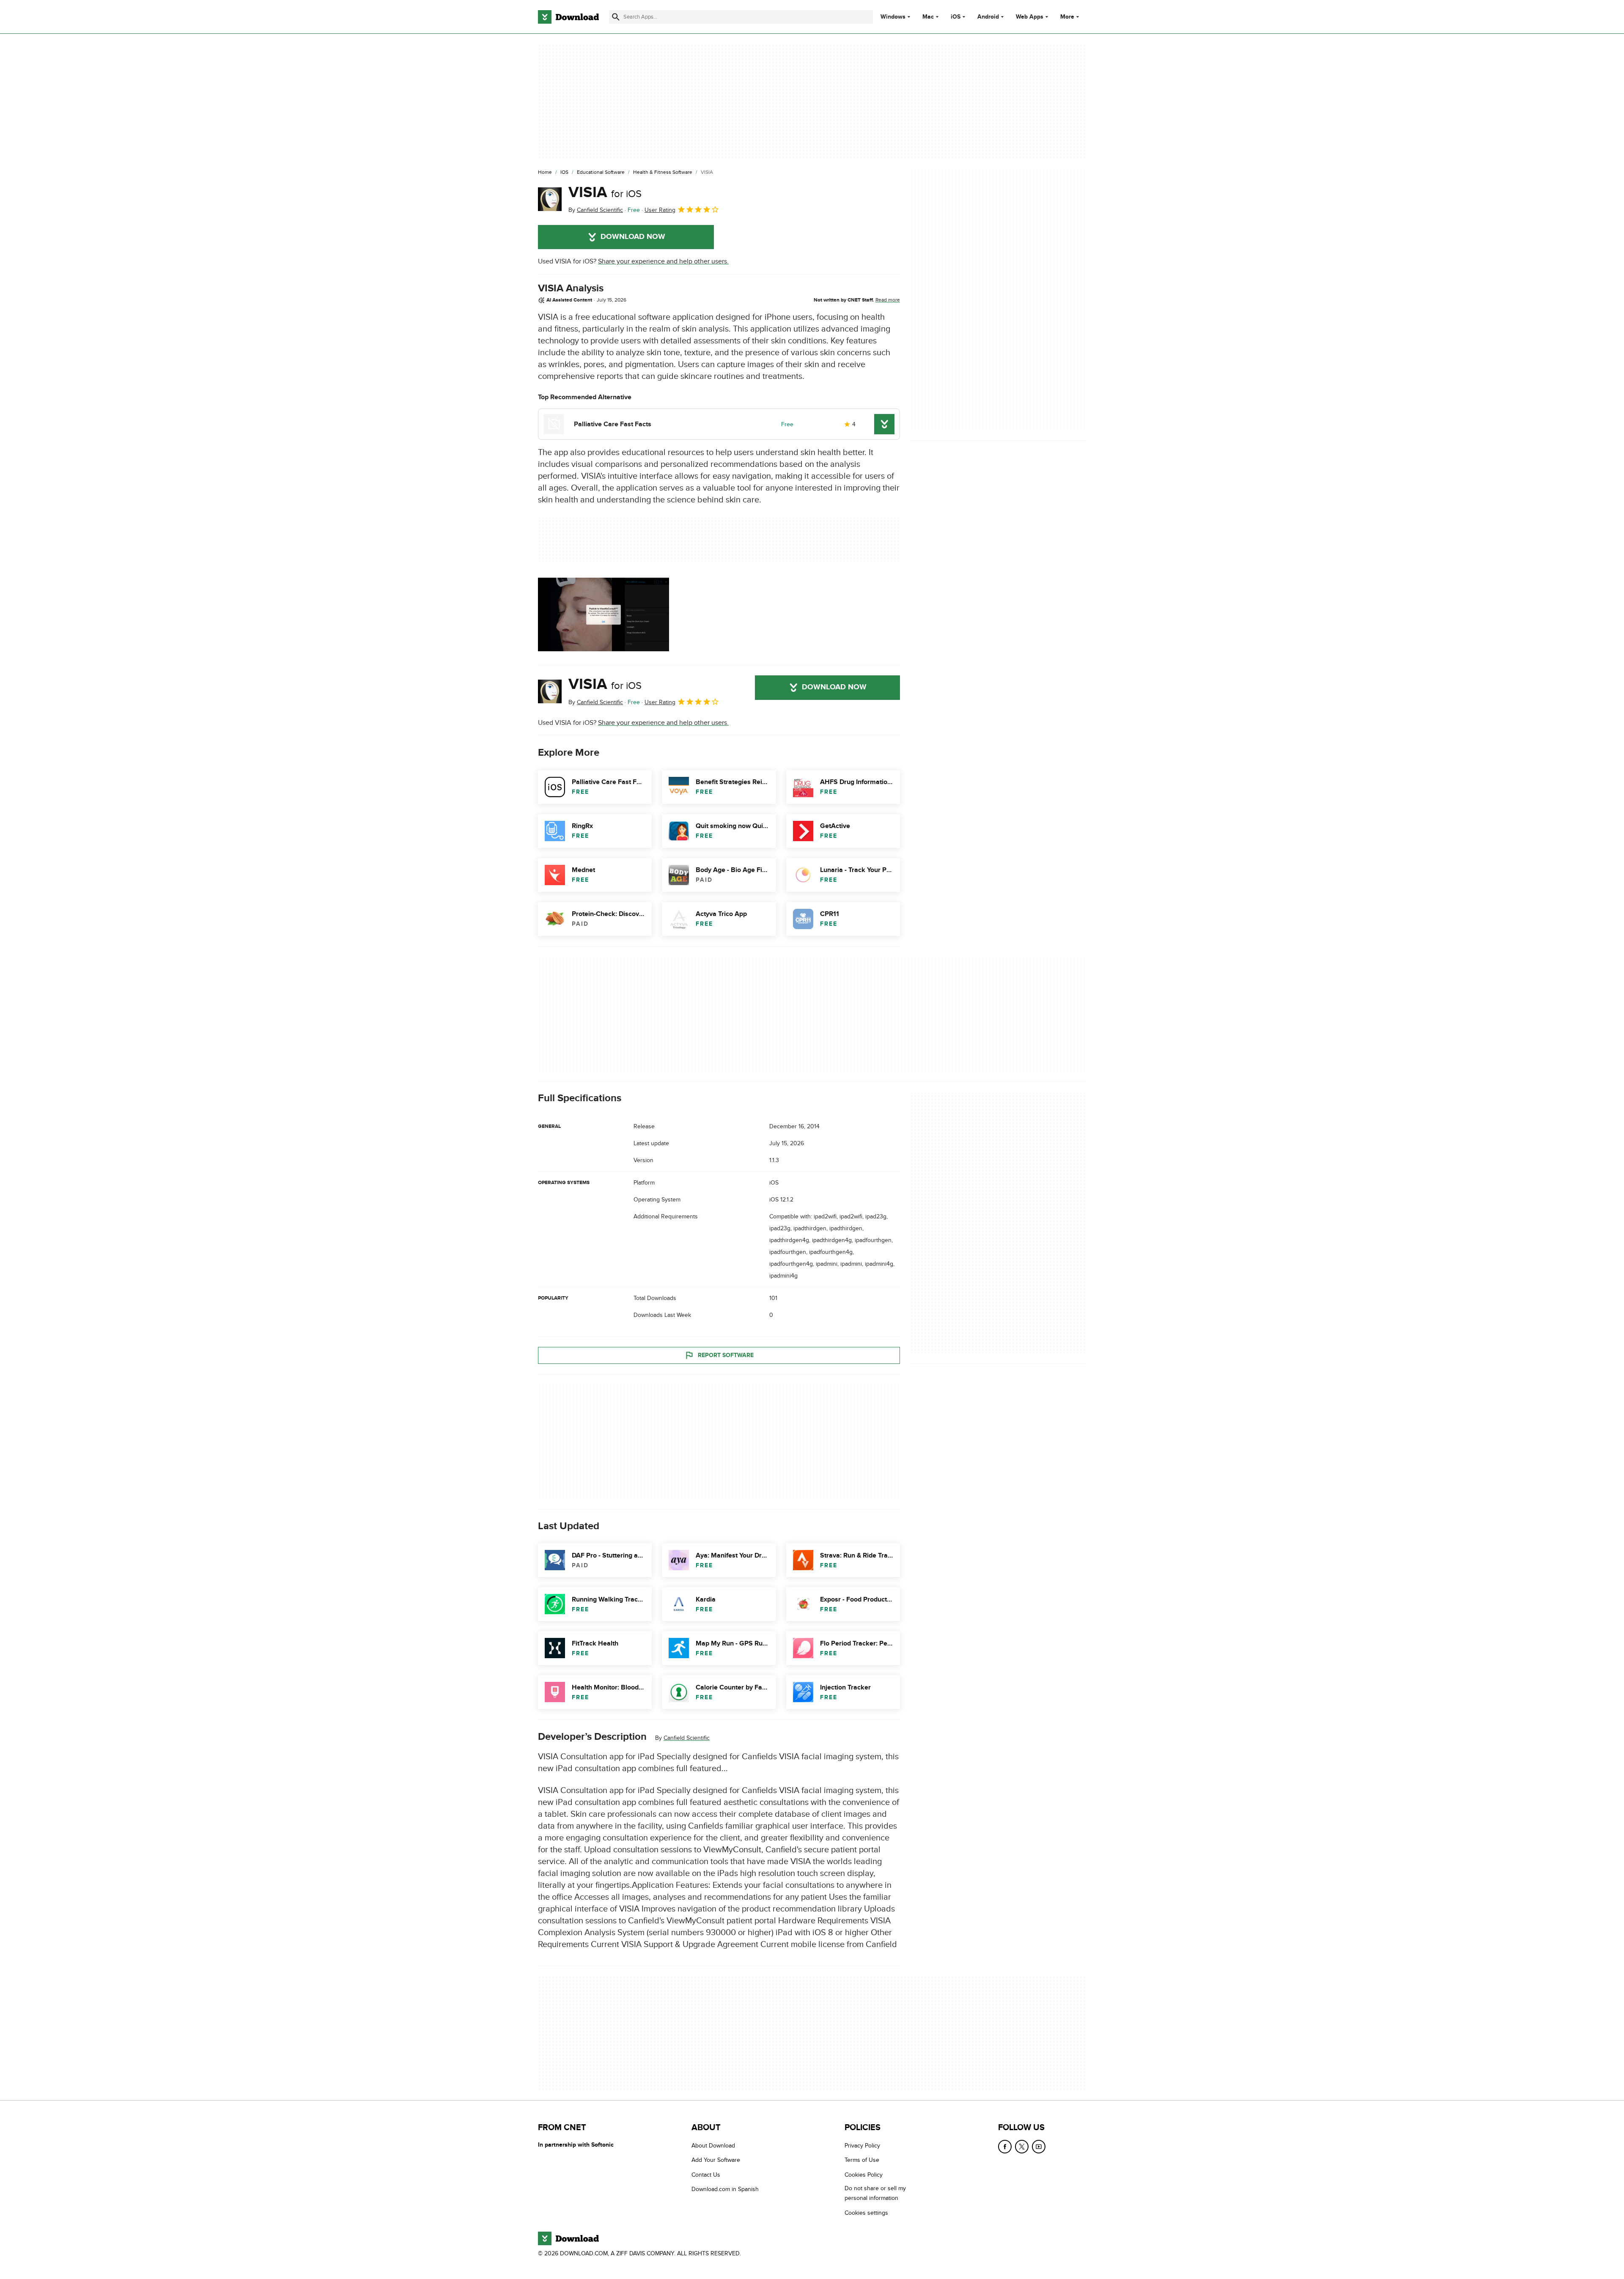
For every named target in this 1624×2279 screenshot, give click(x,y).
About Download (713, 2146)
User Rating (660, 210)
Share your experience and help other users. (663, 261)
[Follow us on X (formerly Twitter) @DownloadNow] (1022, 2147)
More (1067, 17)
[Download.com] (568, 17)
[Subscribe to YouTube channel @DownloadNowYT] (1039, 2147)
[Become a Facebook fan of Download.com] (1005, 2147)
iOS (956, 17)
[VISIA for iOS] (550, 199)
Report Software (726, 1355)
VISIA (605, 192)
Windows (893, 17)
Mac (928, 17)
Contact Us (706, 2175)
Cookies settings (866, 2213)
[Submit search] (616, 17)
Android (988, 17)
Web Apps (1030, 17)
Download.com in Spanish (725, 2190)
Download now (633, 237)
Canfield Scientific (687, 1738)
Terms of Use (862, 2160)
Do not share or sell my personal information (875, 2194)
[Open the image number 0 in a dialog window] (604, 614)
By (596, 210)
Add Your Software (716, 2160)
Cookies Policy (864, 2175)
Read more (888, 300)
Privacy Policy (862, 2146)
